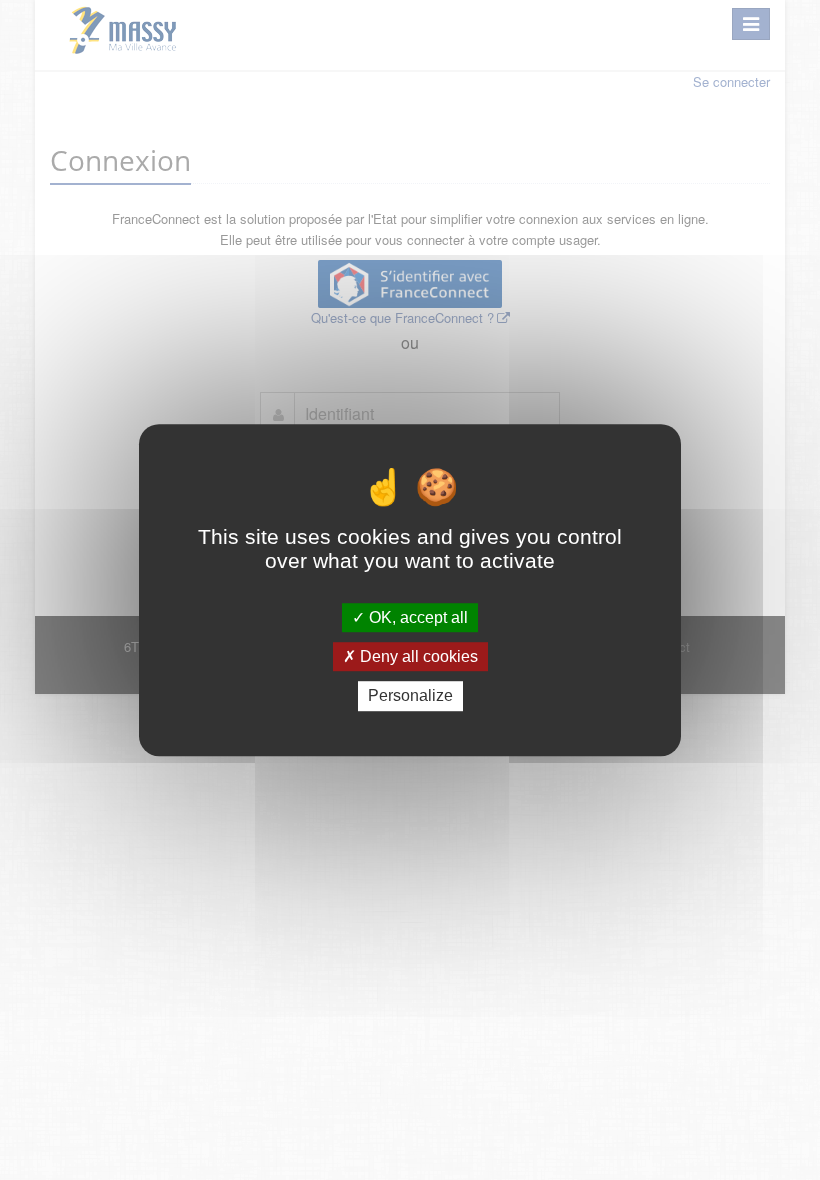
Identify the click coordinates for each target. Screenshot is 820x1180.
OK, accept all (416, 617)
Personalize (410, 696)
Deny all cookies (417, 656)
